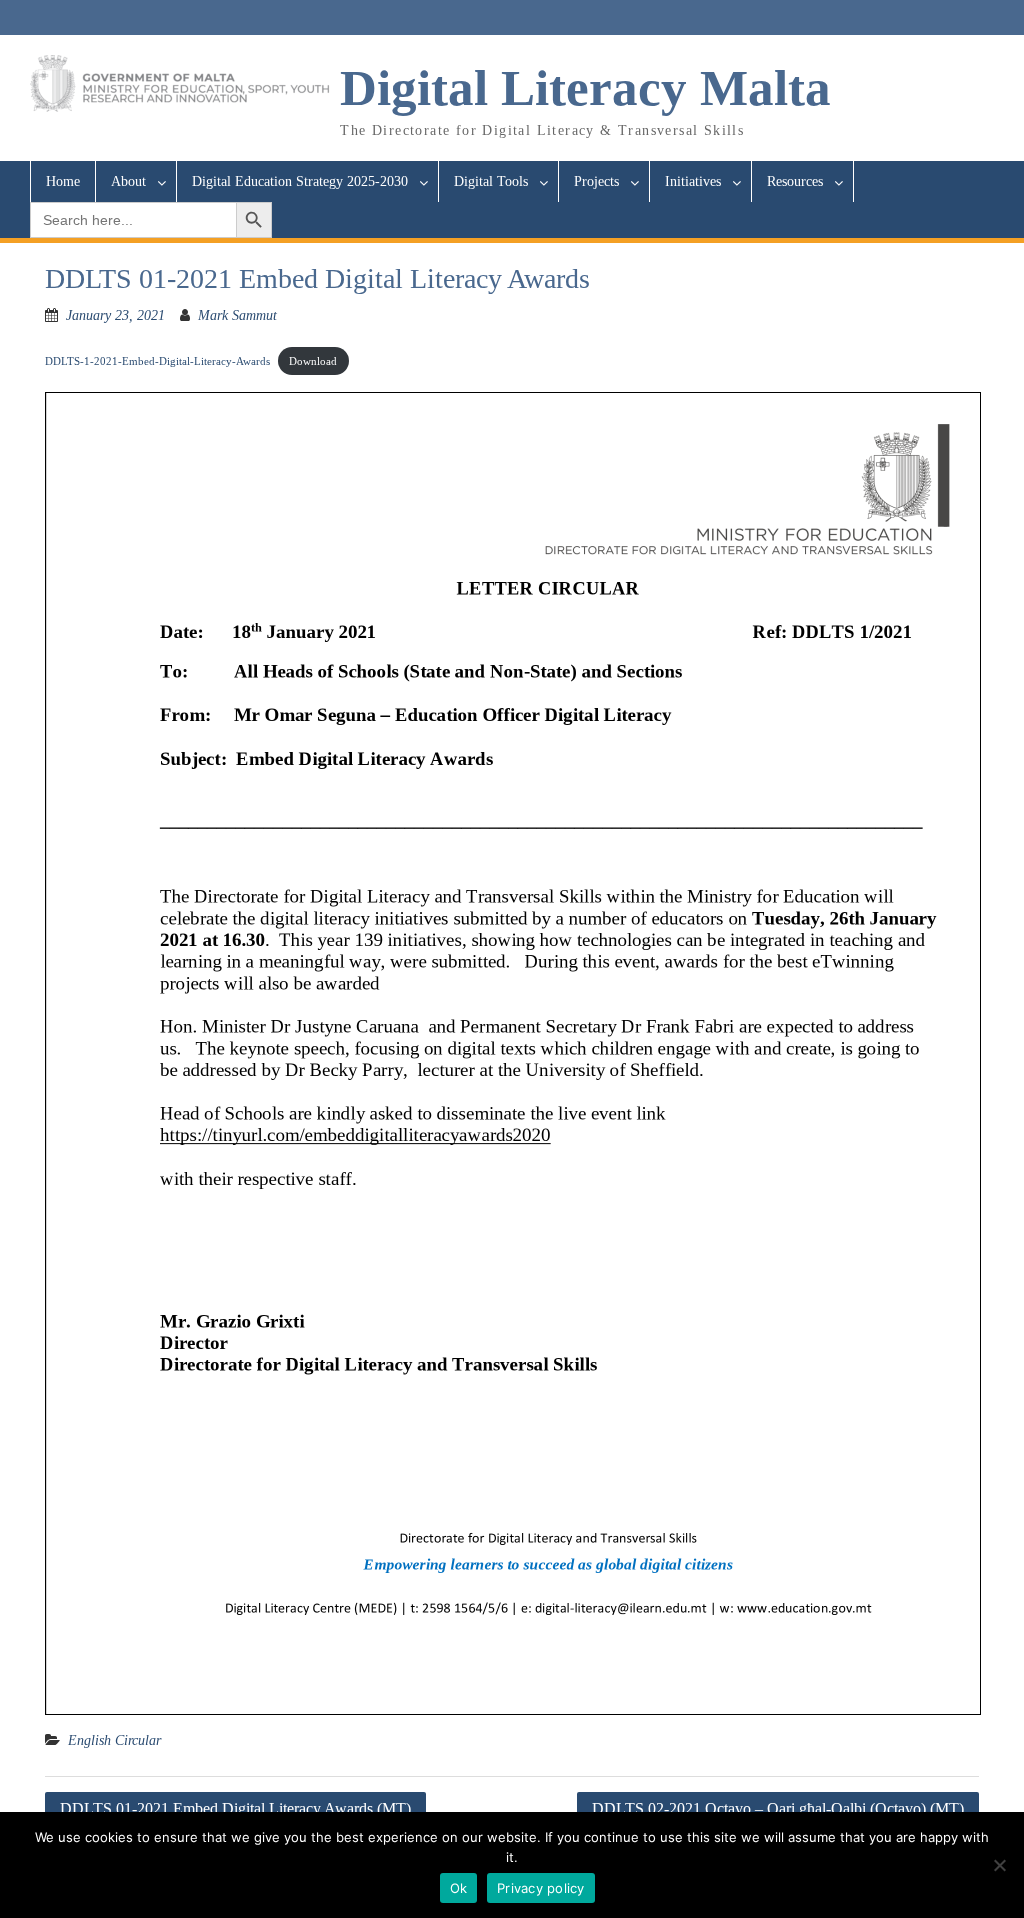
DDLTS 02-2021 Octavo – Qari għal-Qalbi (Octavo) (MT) (778, 1808)
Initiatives (693, 181)
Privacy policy (541, 1888)
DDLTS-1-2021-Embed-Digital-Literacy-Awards (157, 361)
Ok (459, 1888)
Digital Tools (491, 181)
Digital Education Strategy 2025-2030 (300, 181)
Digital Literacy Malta (585, 88)
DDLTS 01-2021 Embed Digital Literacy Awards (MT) (235, 1808)
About (128, 181)
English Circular (114, 1740)
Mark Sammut (237, 315)
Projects (596, 181)
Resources (795, 181)
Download (313, 361)
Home (63, 181)
